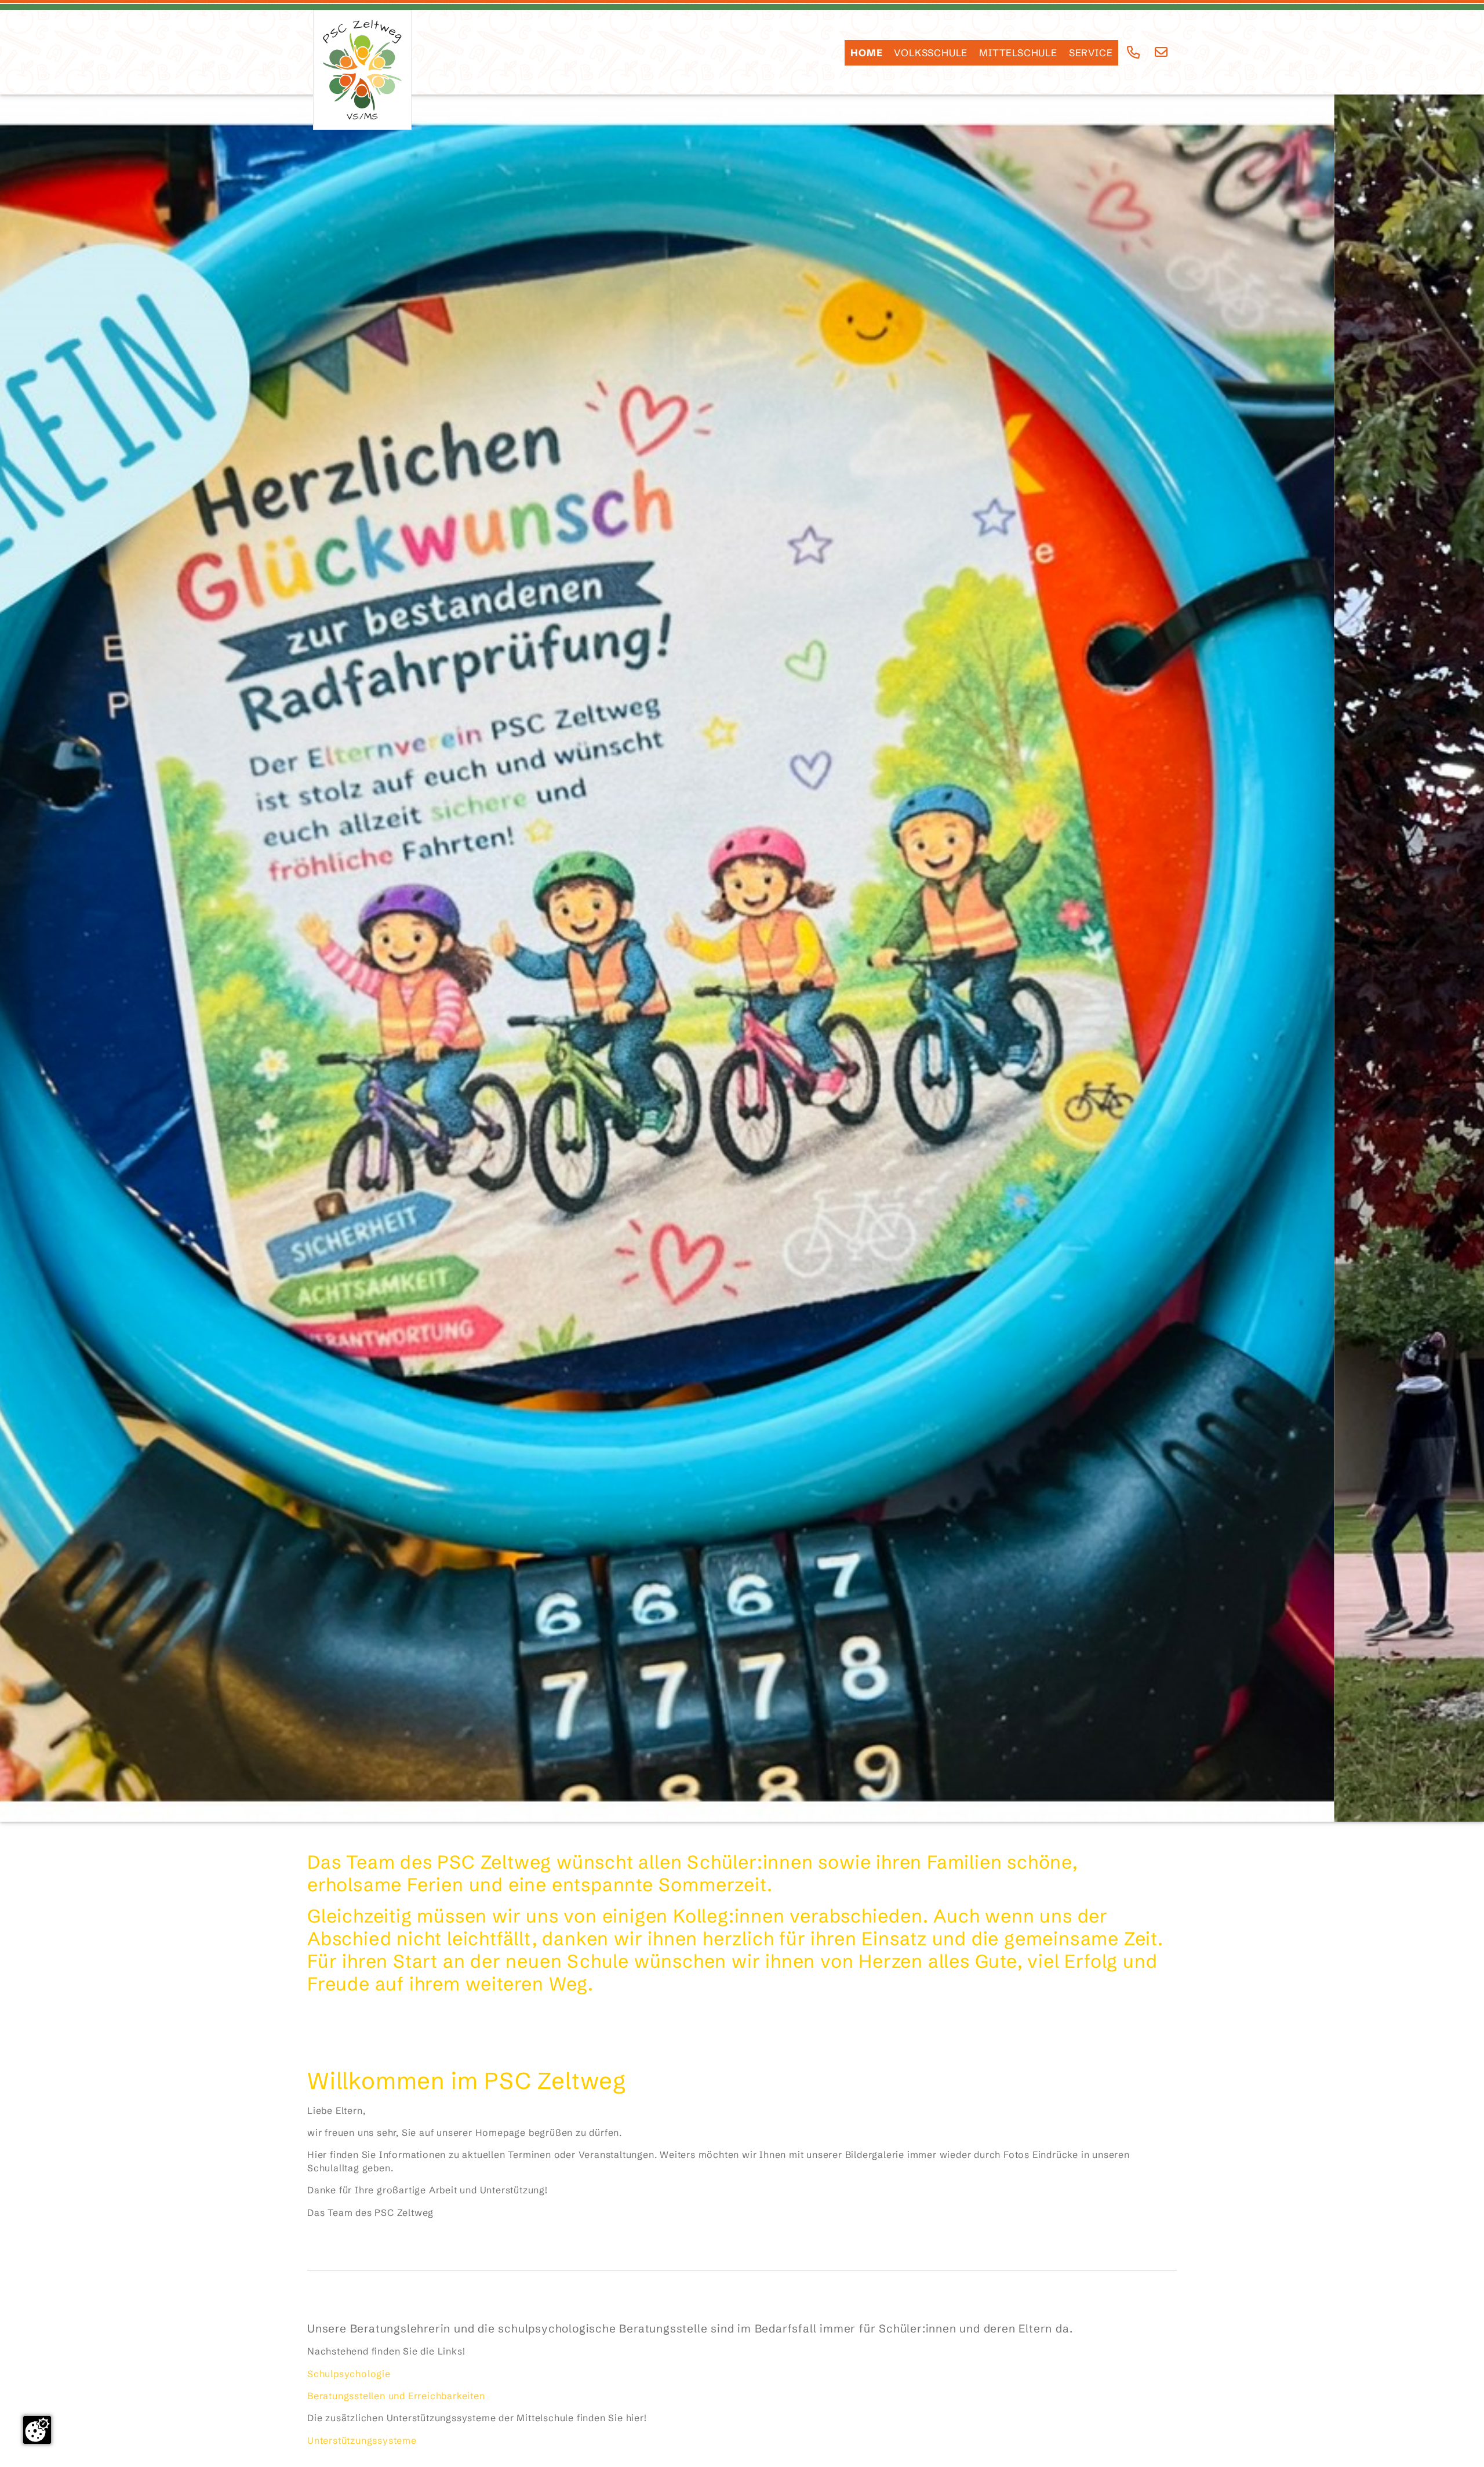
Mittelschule (1018, 53)
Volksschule (931, 53)
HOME (866, 53)
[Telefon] (1134, 52)
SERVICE (1091, 53)
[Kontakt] (1161, 52)
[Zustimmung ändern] (37, 2430)
